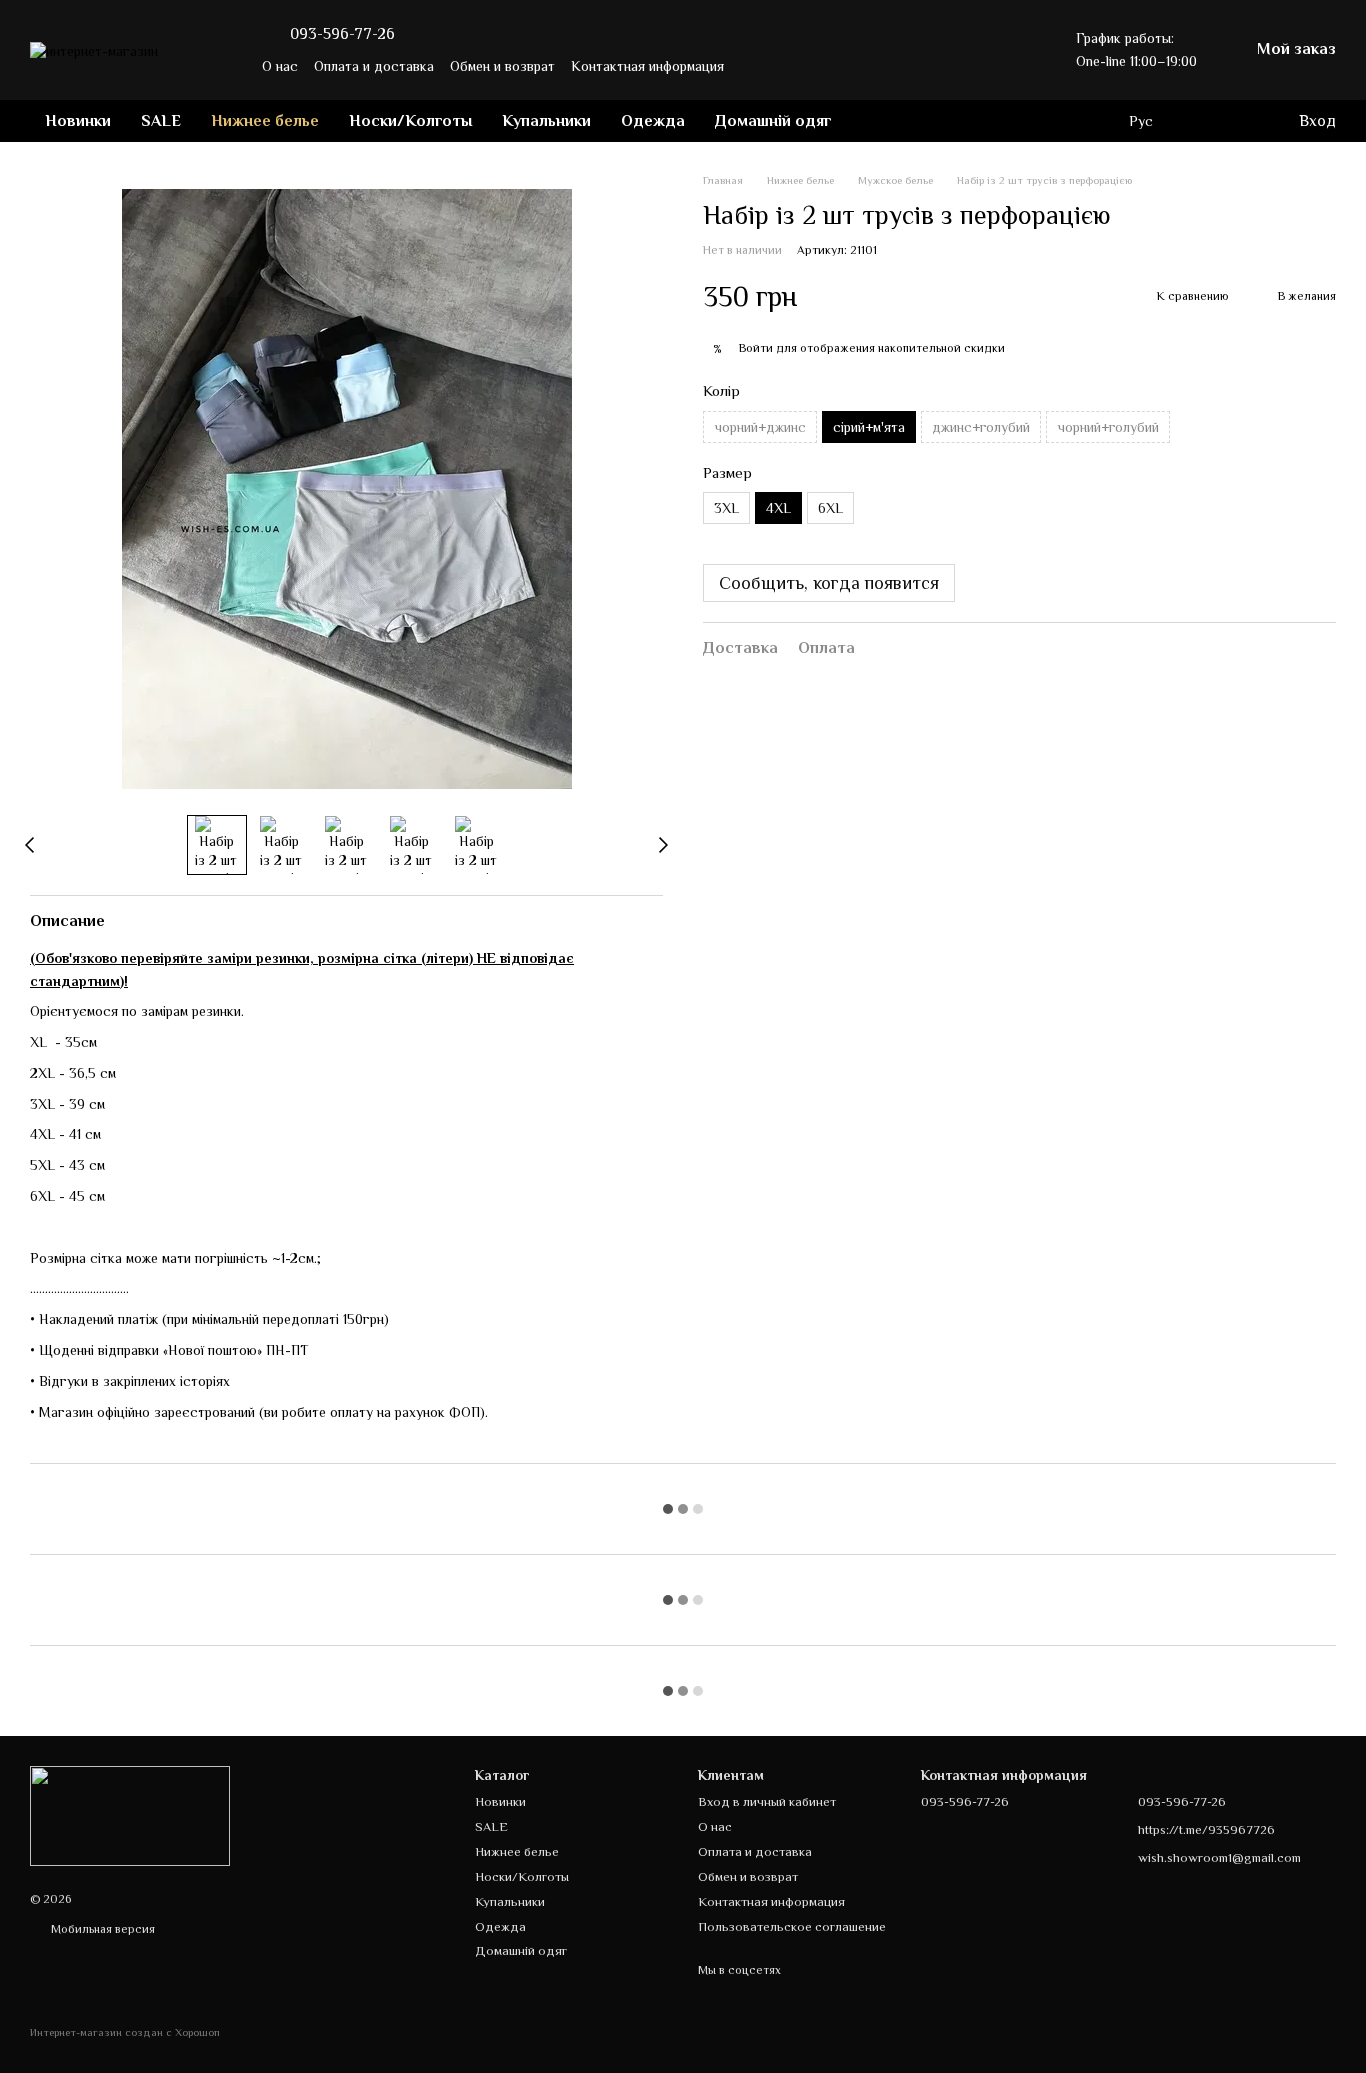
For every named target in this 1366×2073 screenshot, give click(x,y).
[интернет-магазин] (130, 1815)
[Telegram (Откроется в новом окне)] (988, 66)
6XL (830, 509)
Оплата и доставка (374, 66)
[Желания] (1201, 121)
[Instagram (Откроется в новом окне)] (940, 66)
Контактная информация (647, 66)
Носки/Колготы (410, 121)
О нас (280, 66)
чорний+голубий (1108, 427)
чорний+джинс (760, 427)
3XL (726, 509)
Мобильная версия (101, 1929)
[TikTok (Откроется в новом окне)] (964, 66)
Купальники (546, 121)
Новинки (78, 121)
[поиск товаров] (883, 121)
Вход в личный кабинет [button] (767, 1801)
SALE (161, 121)
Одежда (653, 121)
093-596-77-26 (342, 34)
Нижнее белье (265, 121)
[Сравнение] (1241, 121)
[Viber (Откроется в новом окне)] (1012, 66)
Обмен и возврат (502, 66)
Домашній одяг (773, 121)
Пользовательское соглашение (792, 1926)
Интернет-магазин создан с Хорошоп (125, 2032)
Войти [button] (756, 349)
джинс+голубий (981, 427)
